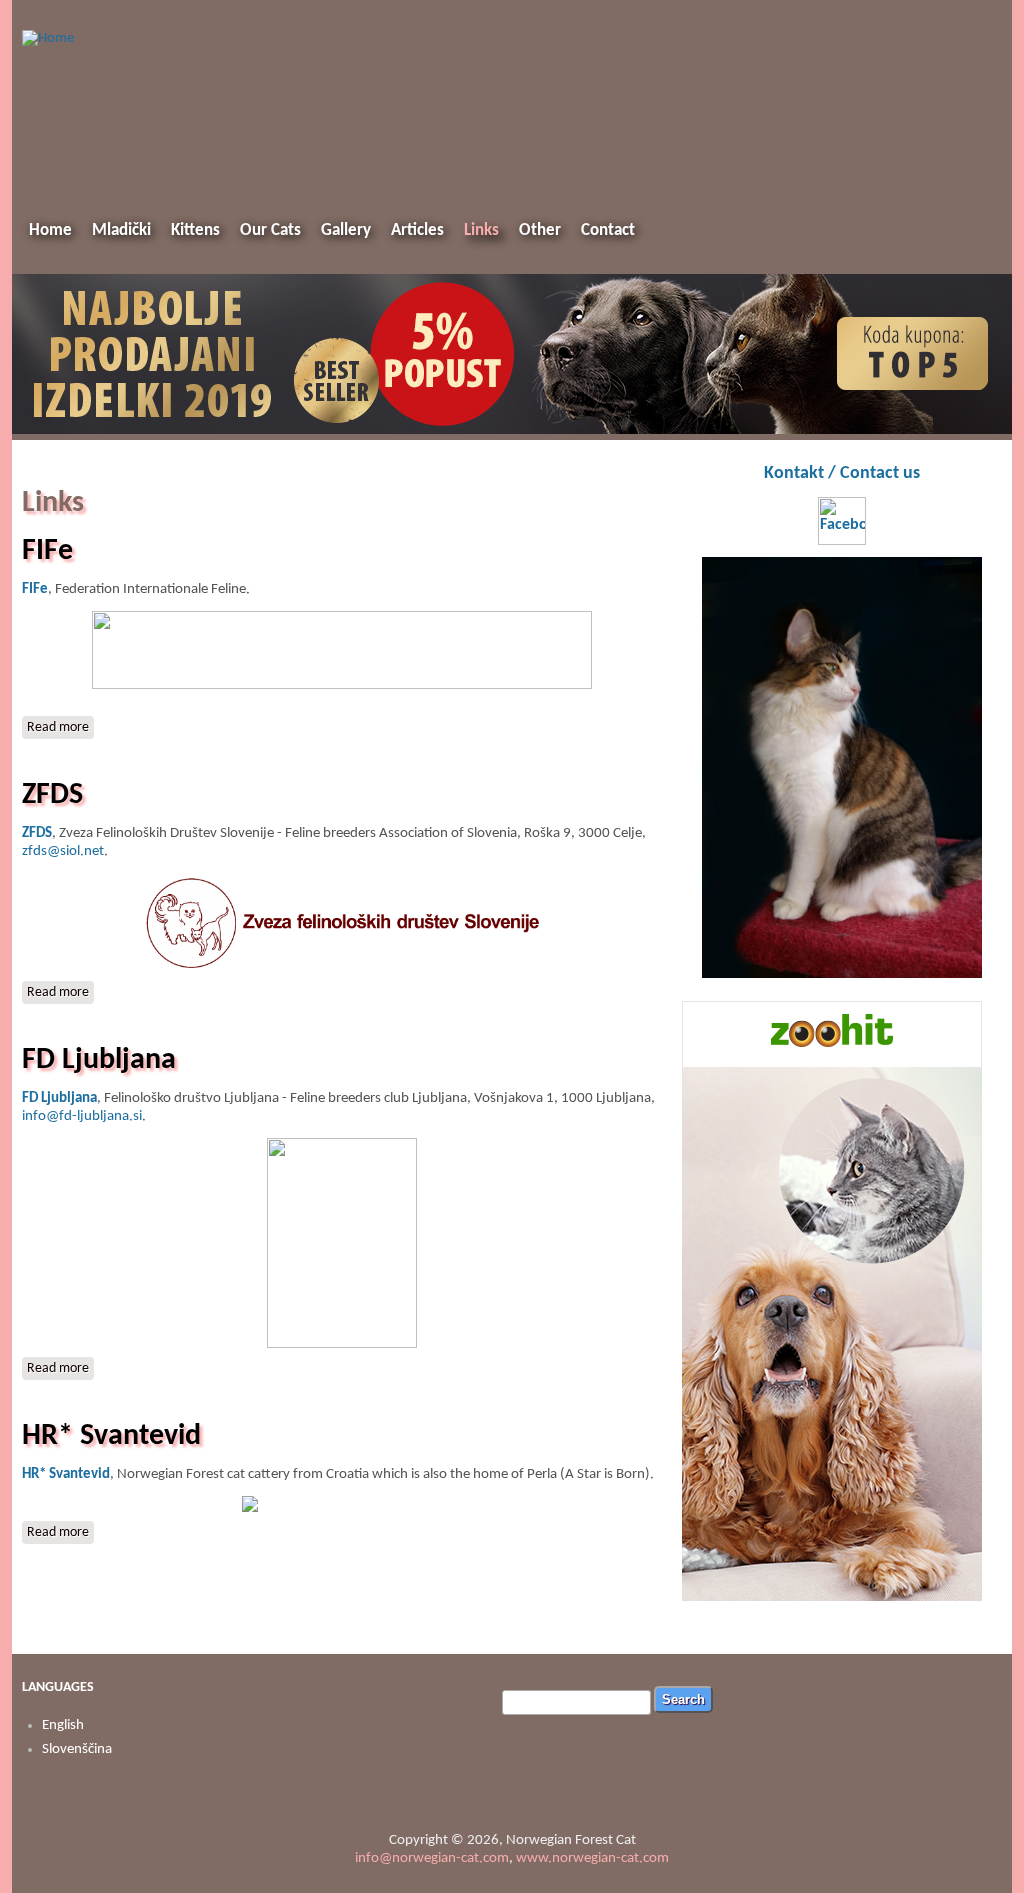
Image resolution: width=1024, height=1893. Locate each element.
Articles (417, 230)
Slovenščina (77, 1749)
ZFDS (52, 795)
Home (50, 230)
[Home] (48, 38)
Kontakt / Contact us (842, 473)
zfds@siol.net (63, 851)
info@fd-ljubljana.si (82, 1116)
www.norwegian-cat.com (592, 1858)
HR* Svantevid (111, 1436)
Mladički (121, 230)
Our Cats (270, 230)
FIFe (47, 551)
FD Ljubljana (99, 1060)
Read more (60, 727)
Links (481, 230)
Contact (608, 230)
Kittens (195, 230)
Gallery (346, 230)
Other (540, 230)
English (63, 1725)
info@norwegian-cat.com (432, 1858)
